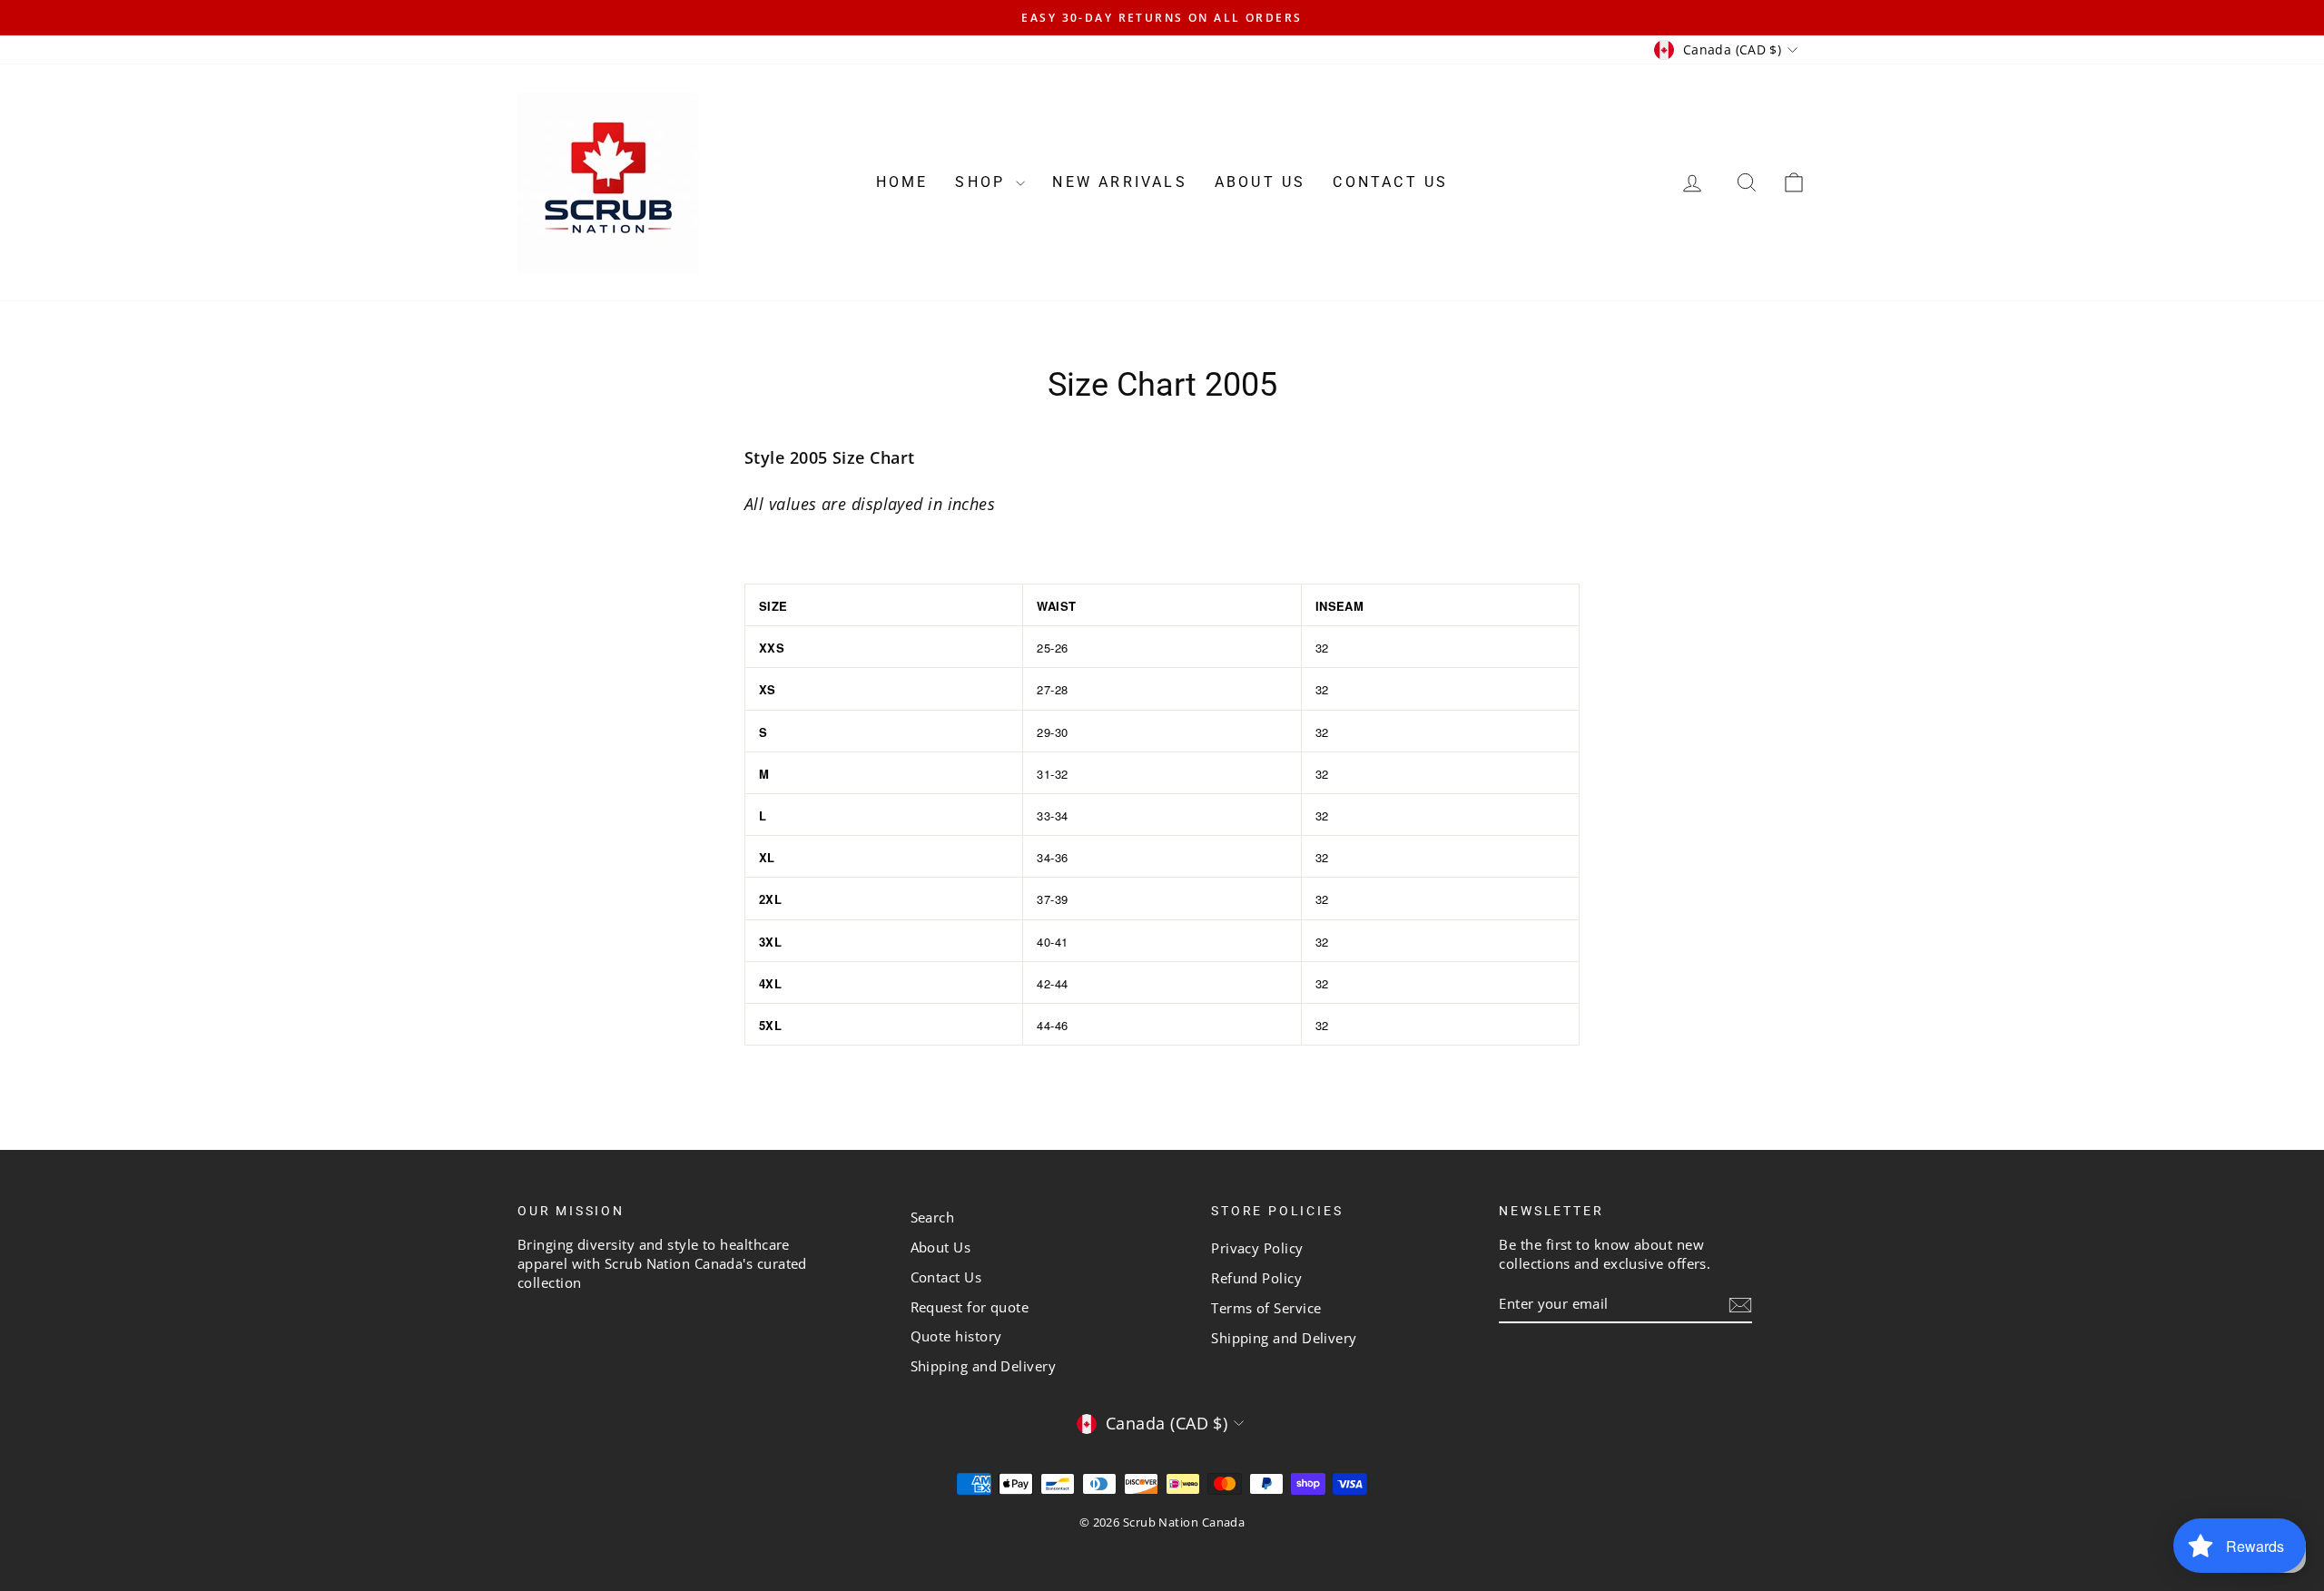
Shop (983, 182)
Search (933, 1217)
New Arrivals (1119, 182)
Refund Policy (1256, 1278)
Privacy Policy (1257, 1248)
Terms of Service (1266, 1308)
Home (902, 182)
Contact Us (1390, 182)
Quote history (956, 1336)
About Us (1260, 182)
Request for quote (970, 1307)
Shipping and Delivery (983, 1366)
